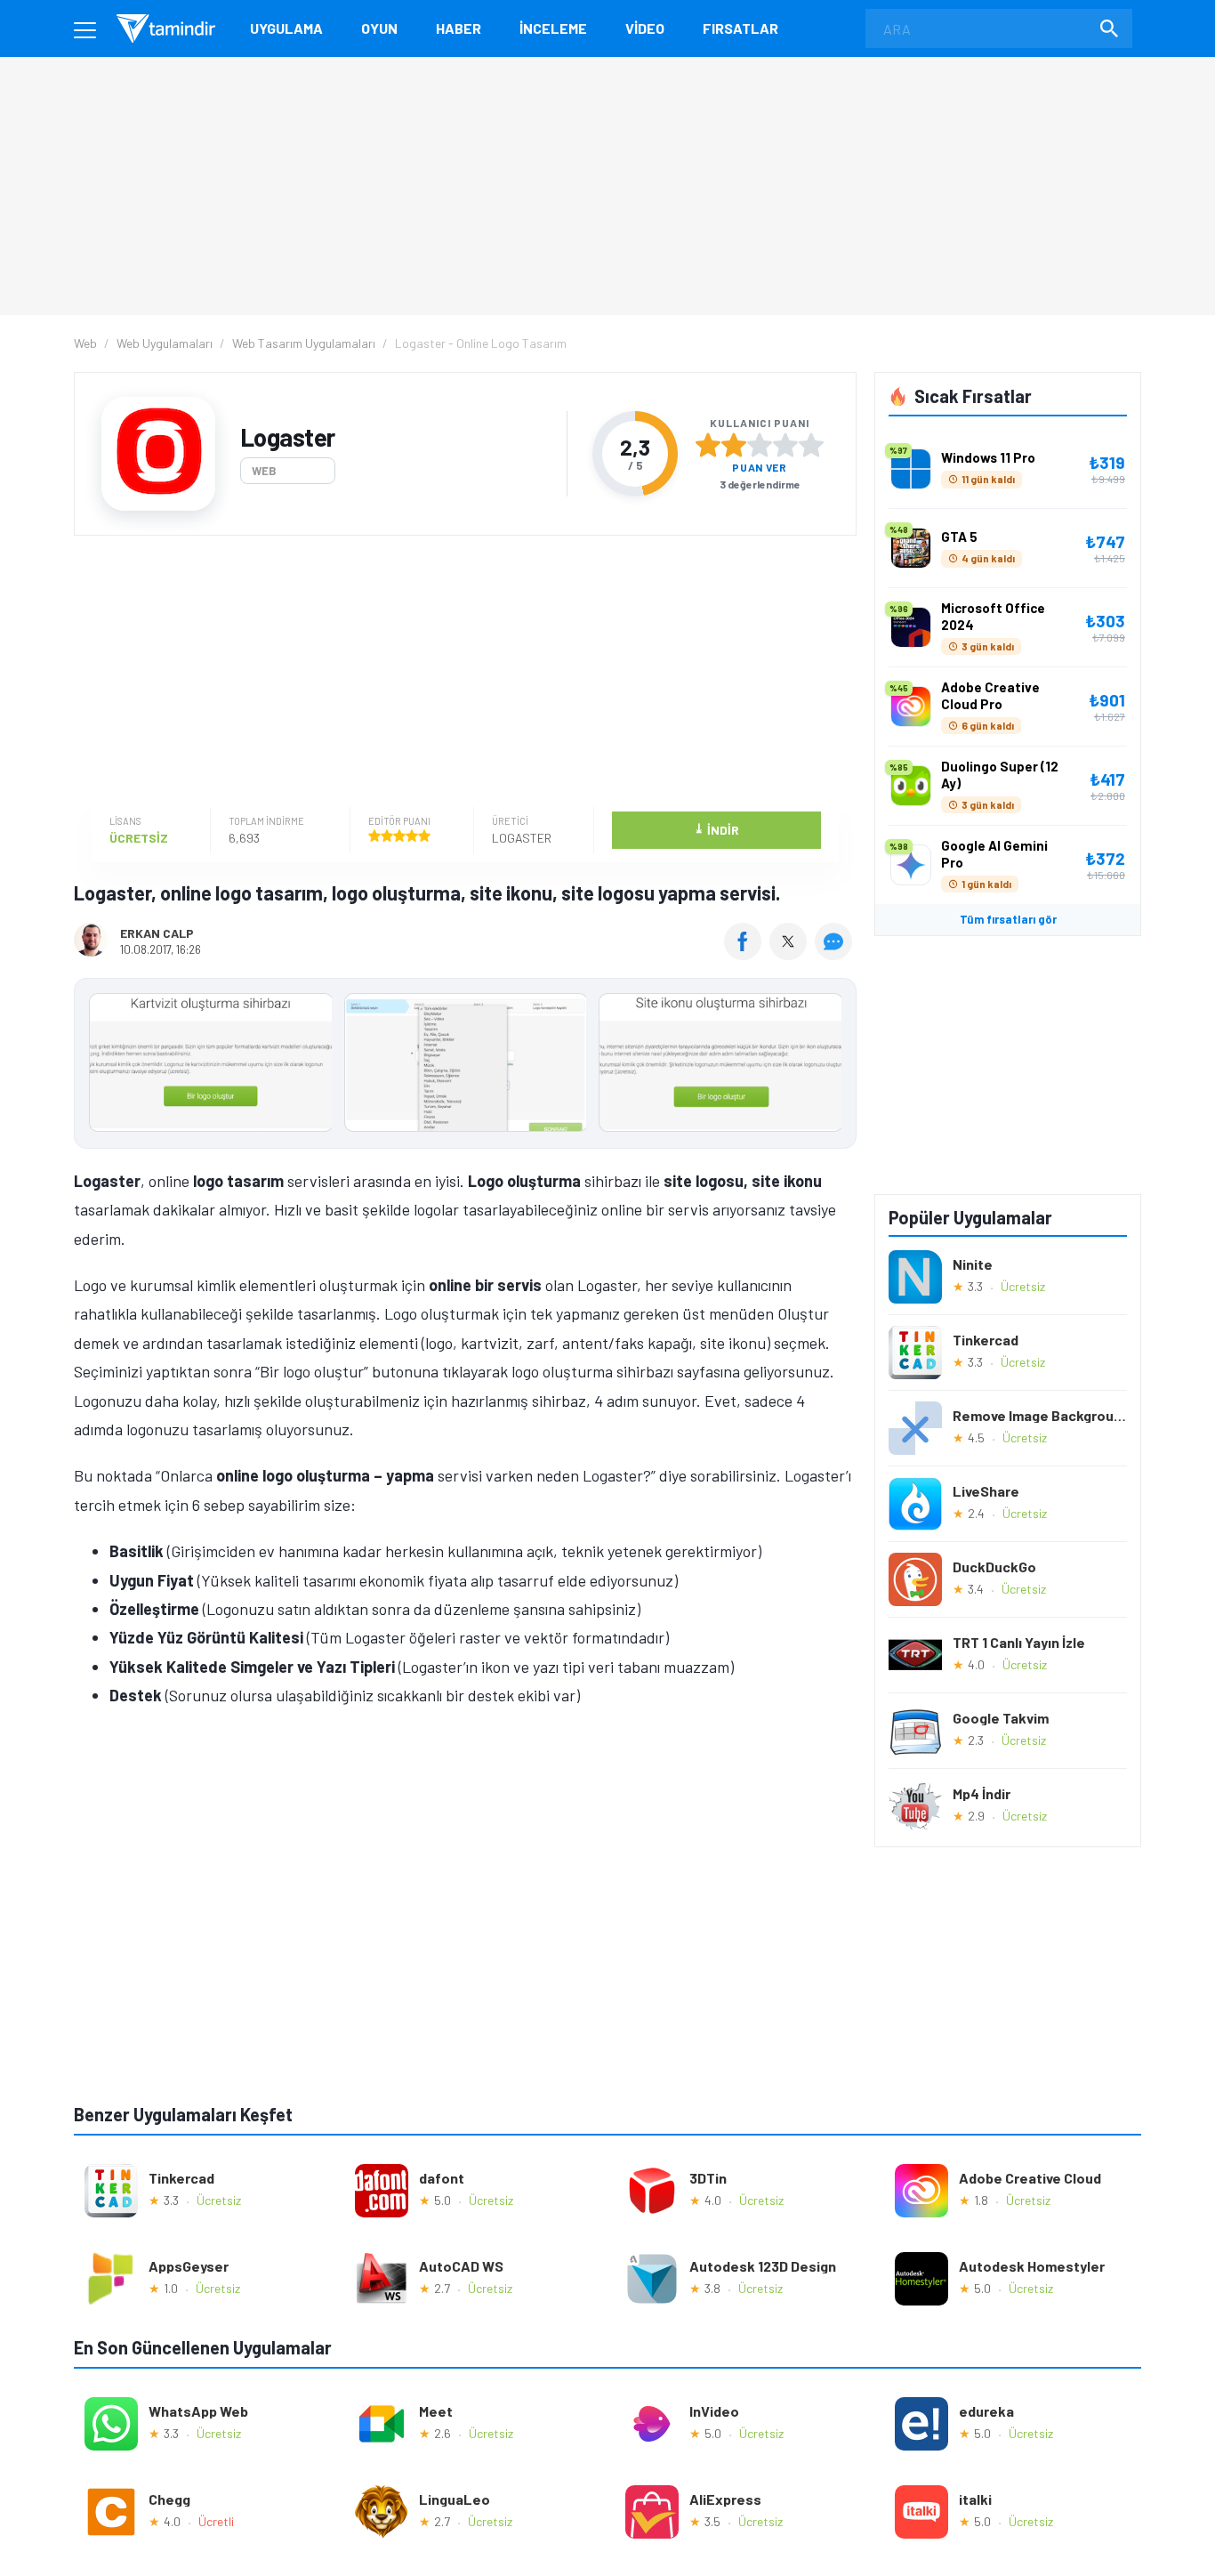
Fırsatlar (740, 28)
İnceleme (553, 28)
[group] (465, 1066)
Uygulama (286, 28)
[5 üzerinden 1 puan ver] (708, 445)
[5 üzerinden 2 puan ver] (734, 445)
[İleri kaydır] (834, 1063)
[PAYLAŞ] (747, 954)
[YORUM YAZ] (836, 954)
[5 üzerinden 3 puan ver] (760, 445)
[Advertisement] (461, 674)
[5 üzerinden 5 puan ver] (811, 445)
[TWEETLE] (790, 954)
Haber (459, 28)
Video (645, 28)
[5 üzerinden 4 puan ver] (785, 445)
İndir (716, 829)
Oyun (379, 28)
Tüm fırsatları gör (1008, 919)
